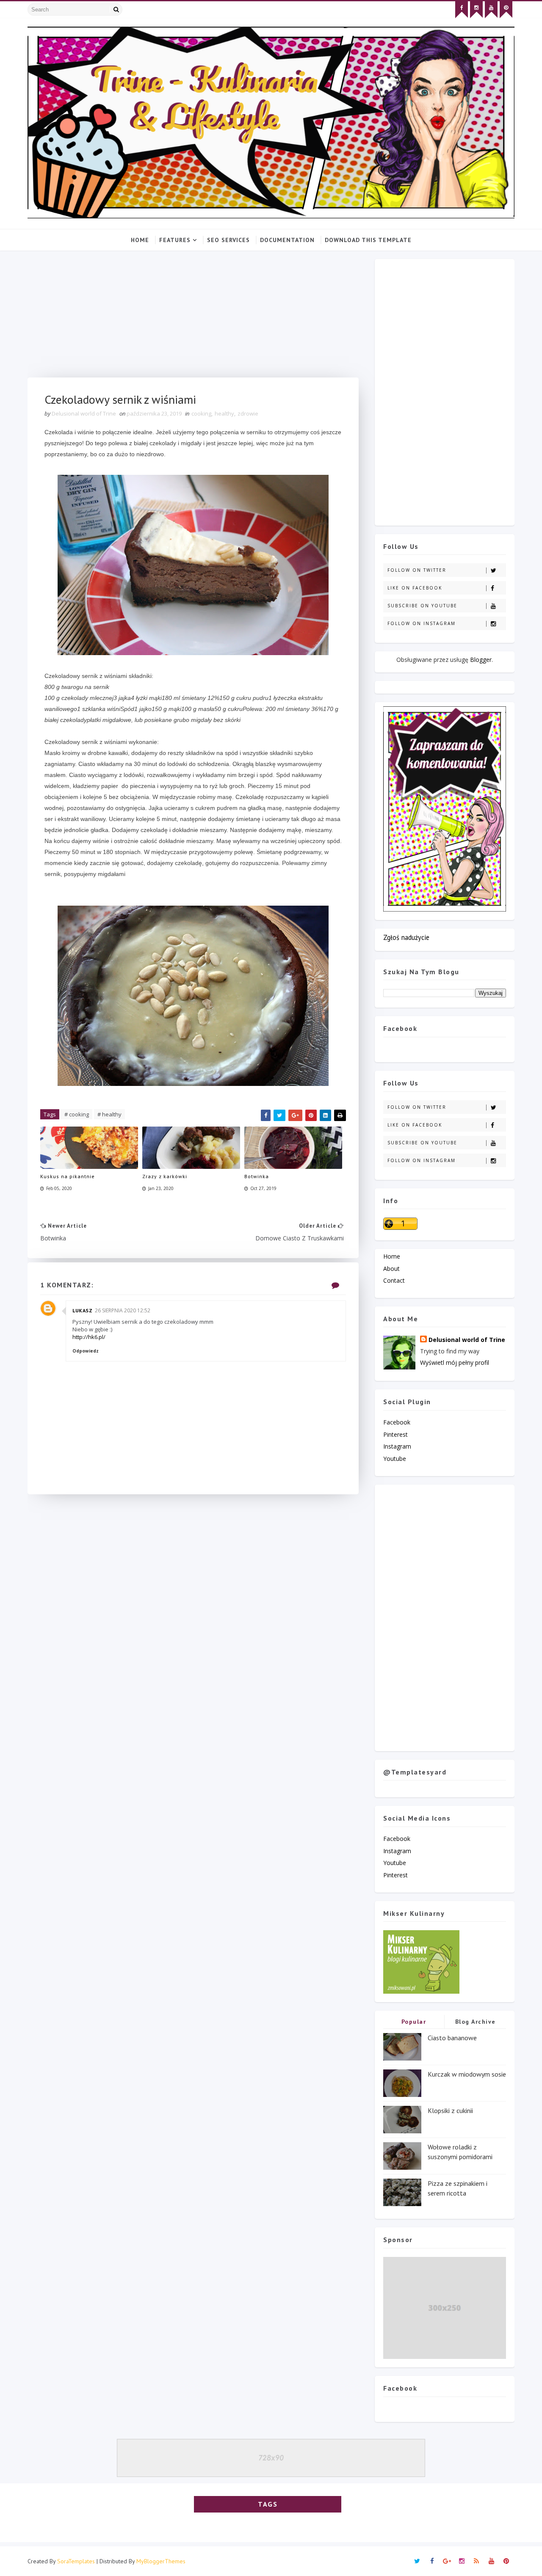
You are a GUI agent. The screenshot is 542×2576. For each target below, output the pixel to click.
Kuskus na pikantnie (68, 1176)
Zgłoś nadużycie (406, 937)
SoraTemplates (76, 2561)
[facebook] (462, 10)
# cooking (77, 1114)
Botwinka (257, 1176)
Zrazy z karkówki (165, 1176)
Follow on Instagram (422, 623)
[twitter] (417, 2561)
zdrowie (248, 413)
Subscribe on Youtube (422, 606)
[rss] (476, 2561)
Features (175, 240)
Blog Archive (476, 2022)
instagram (397, 1446)
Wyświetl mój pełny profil (455, 1362)
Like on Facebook (415, 588)
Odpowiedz (86, 1351)
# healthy (109, 1114)
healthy (224, 413)
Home (140, 240)
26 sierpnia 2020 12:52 (123, 1310)
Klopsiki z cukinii (450, 2110)
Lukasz (82, 1310)
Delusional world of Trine (467, 1340)
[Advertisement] (193, 318)
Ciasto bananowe (452, 2038)
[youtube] (491, 10)
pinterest (395, 1434)
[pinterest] (506, 10)
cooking (201, 413)
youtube (395, 1459)
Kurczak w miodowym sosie (467, 2074)
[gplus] (447, 2561)
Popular (414, 2022)
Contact (394, 1280)
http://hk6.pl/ (89, 1337)
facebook (397, 1422)
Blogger (481, 660)
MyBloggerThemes (161, 2561)
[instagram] (476, 10)
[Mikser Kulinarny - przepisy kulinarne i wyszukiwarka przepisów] (421, 1961)
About (391, 1269)
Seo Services (228, 240)
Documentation (287, 240)
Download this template (368, 240)
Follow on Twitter (417, 570)
